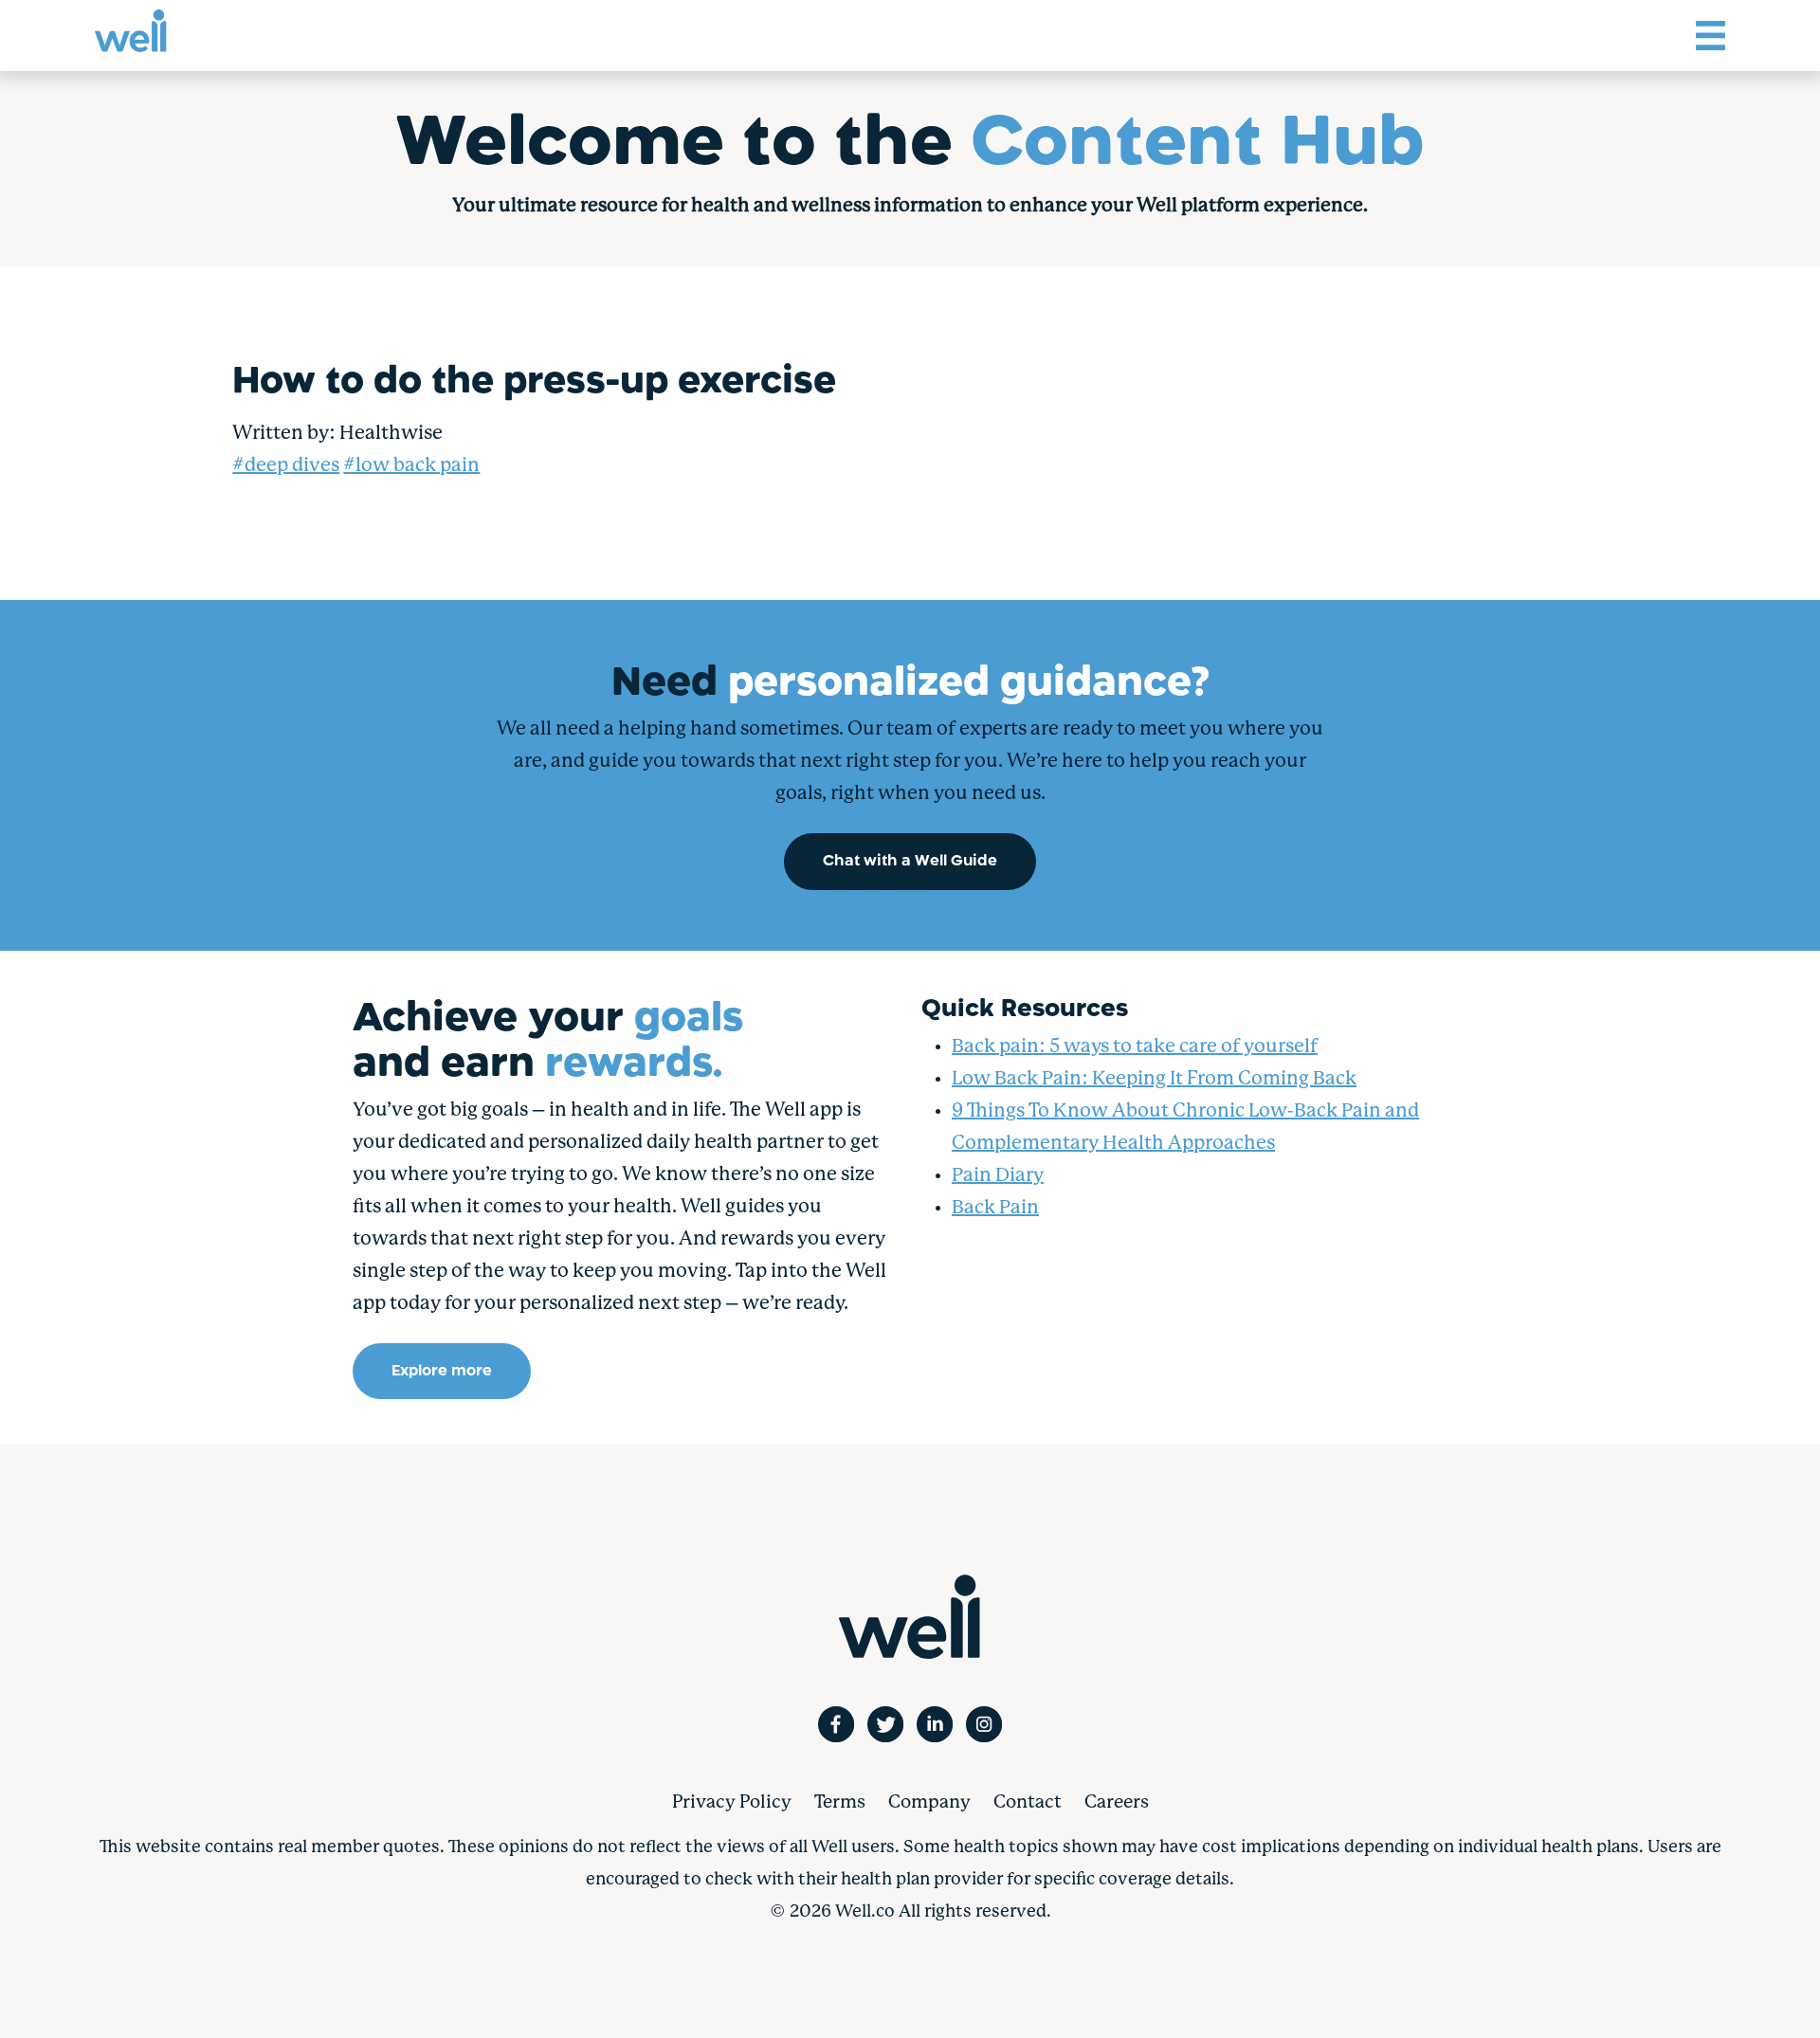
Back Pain (995, 1208)
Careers (1117, 1803)
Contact (1028, 1803)
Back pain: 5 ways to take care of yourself (1135, 1047)
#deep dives (286, 466)
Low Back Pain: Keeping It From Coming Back (1154, 1079)
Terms (840, 1803)
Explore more (442, 1371)
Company (929, 1803)
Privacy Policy (732, 1803)
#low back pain (411, 466)
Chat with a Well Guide (910, 861)
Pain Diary (998, 1176)
